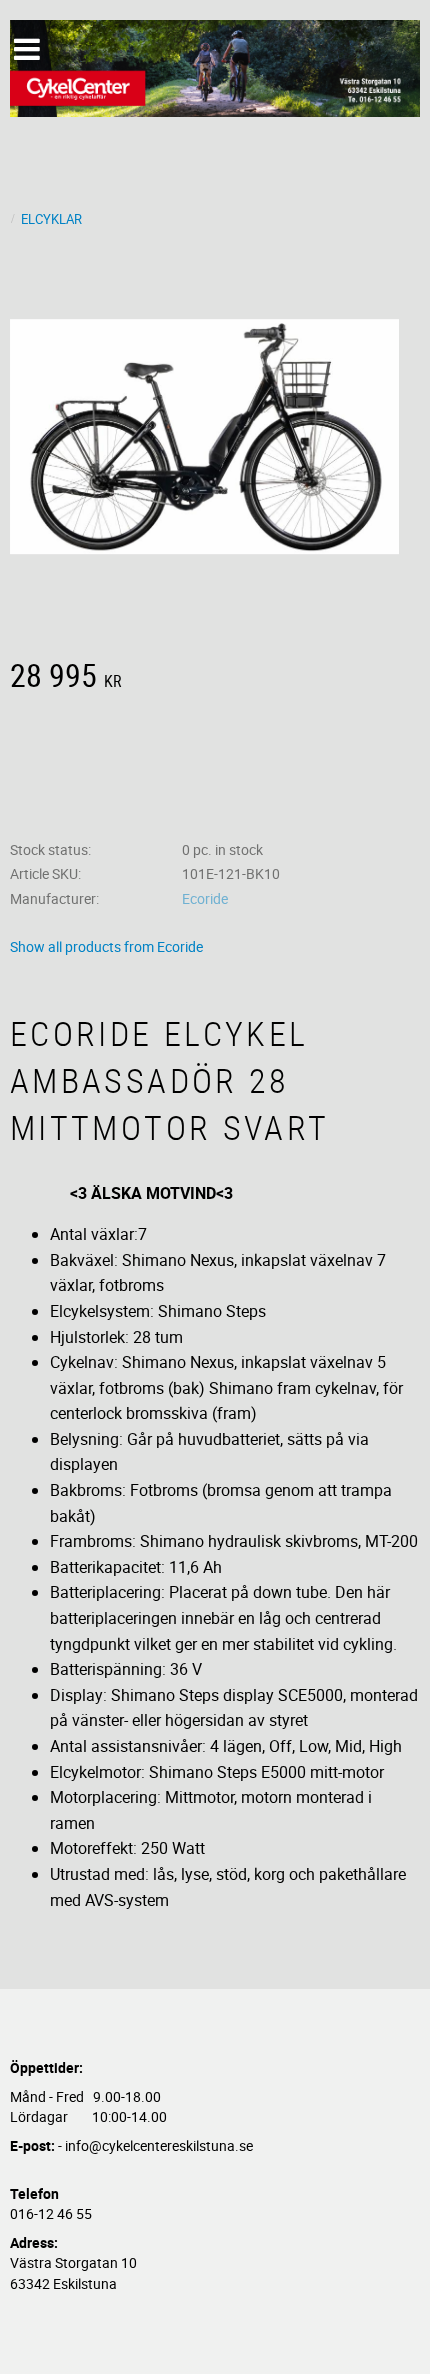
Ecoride (205, 898)
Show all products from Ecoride (106, 946)
